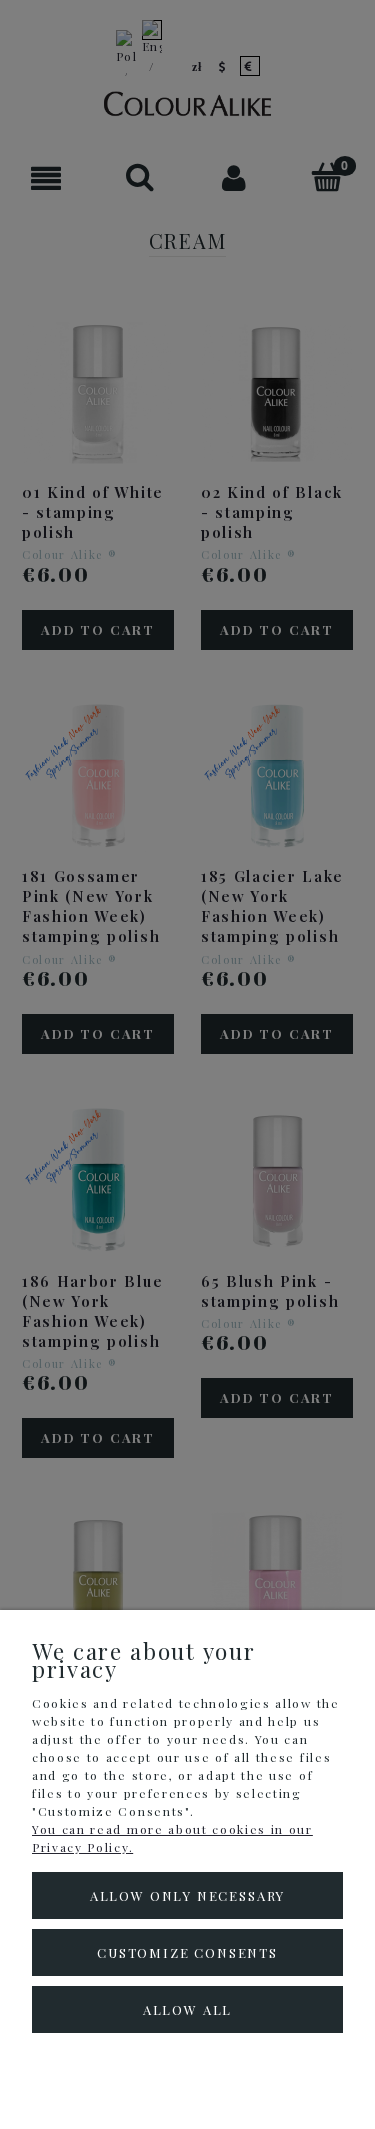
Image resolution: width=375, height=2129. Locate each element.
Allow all (187, 2009)
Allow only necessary (187, 1895)
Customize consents (187, 1952)
